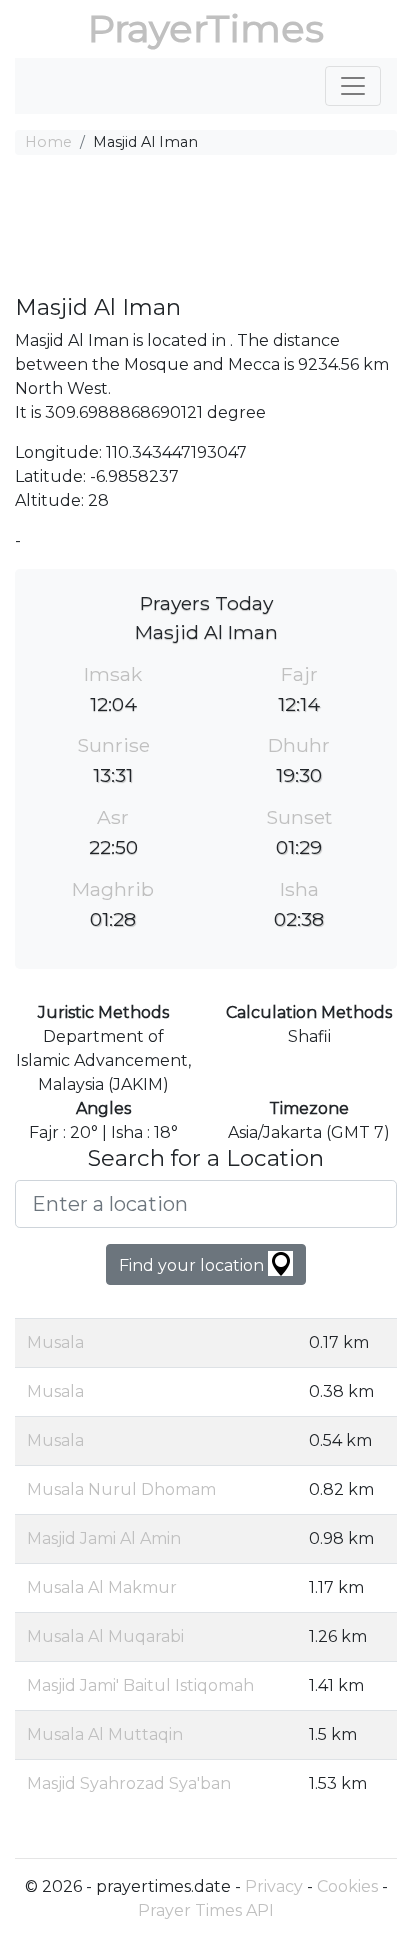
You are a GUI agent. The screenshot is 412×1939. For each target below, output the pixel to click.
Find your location (193, 1265)
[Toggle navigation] (353, 86)
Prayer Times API (206, 1910)
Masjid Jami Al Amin (104, 1538)
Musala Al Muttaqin (105, 1734)
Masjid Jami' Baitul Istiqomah (140, 1685)
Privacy (274, 1886)
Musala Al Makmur (102, 1587)
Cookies (347, 1886)
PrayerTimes (206, 28)
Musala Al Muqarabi (105, 1636)
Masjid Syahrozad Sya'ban (129, 1783)
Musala (55, 1342)
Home (48, 142)
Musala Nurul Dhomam (121, 1489)
